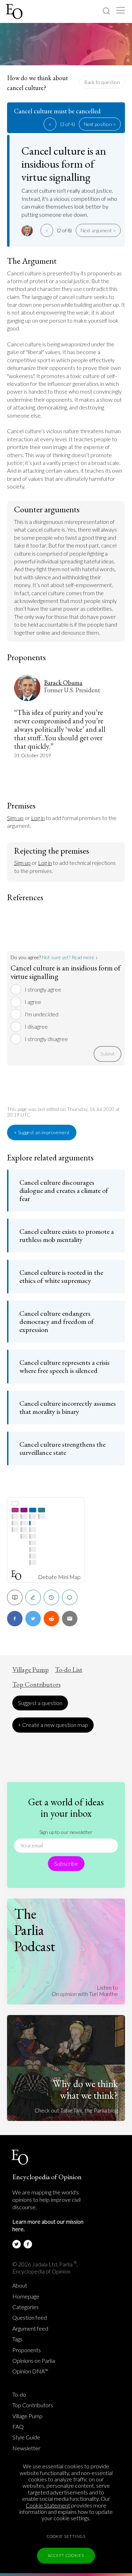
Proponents (27, 2350)
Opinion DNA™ (30, 2371)
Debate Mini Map (59, 1577)
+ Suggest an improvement (42, 1132)
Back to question (102, 82)
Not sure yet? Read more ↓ (70, 957)
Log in (38, 818)
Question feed (30, 2318)
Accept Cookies (66, 2555)
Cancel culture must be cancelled (57, 111)
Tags (17, 2339)
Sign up (15, 818)
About (20, 2285)
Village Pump (30, 1670)
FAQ (18, 2427)
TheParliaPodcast (35, 1930)
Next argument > (98, 230)
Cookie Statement (48, 2505)
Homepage (26, 2296)
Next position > (100, 124)
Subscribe (66, 1863)
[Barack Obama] (28, 231)
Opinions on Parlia (34, 2361)
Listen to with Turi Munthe (85, 1991)
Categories (26, 2307)
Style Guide (26, 2437)
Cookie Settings (66, 2536)
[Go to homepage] (15, 11)
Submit (108, 1054)
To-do (19, 2395)
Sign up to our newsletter (66, 1832)
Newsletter (26, 2448)
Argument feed (30, 2329)
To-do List (69, 1670)
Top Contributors (36, 1685)
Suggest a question (40, 1703)
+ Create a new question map (53, 1725)
